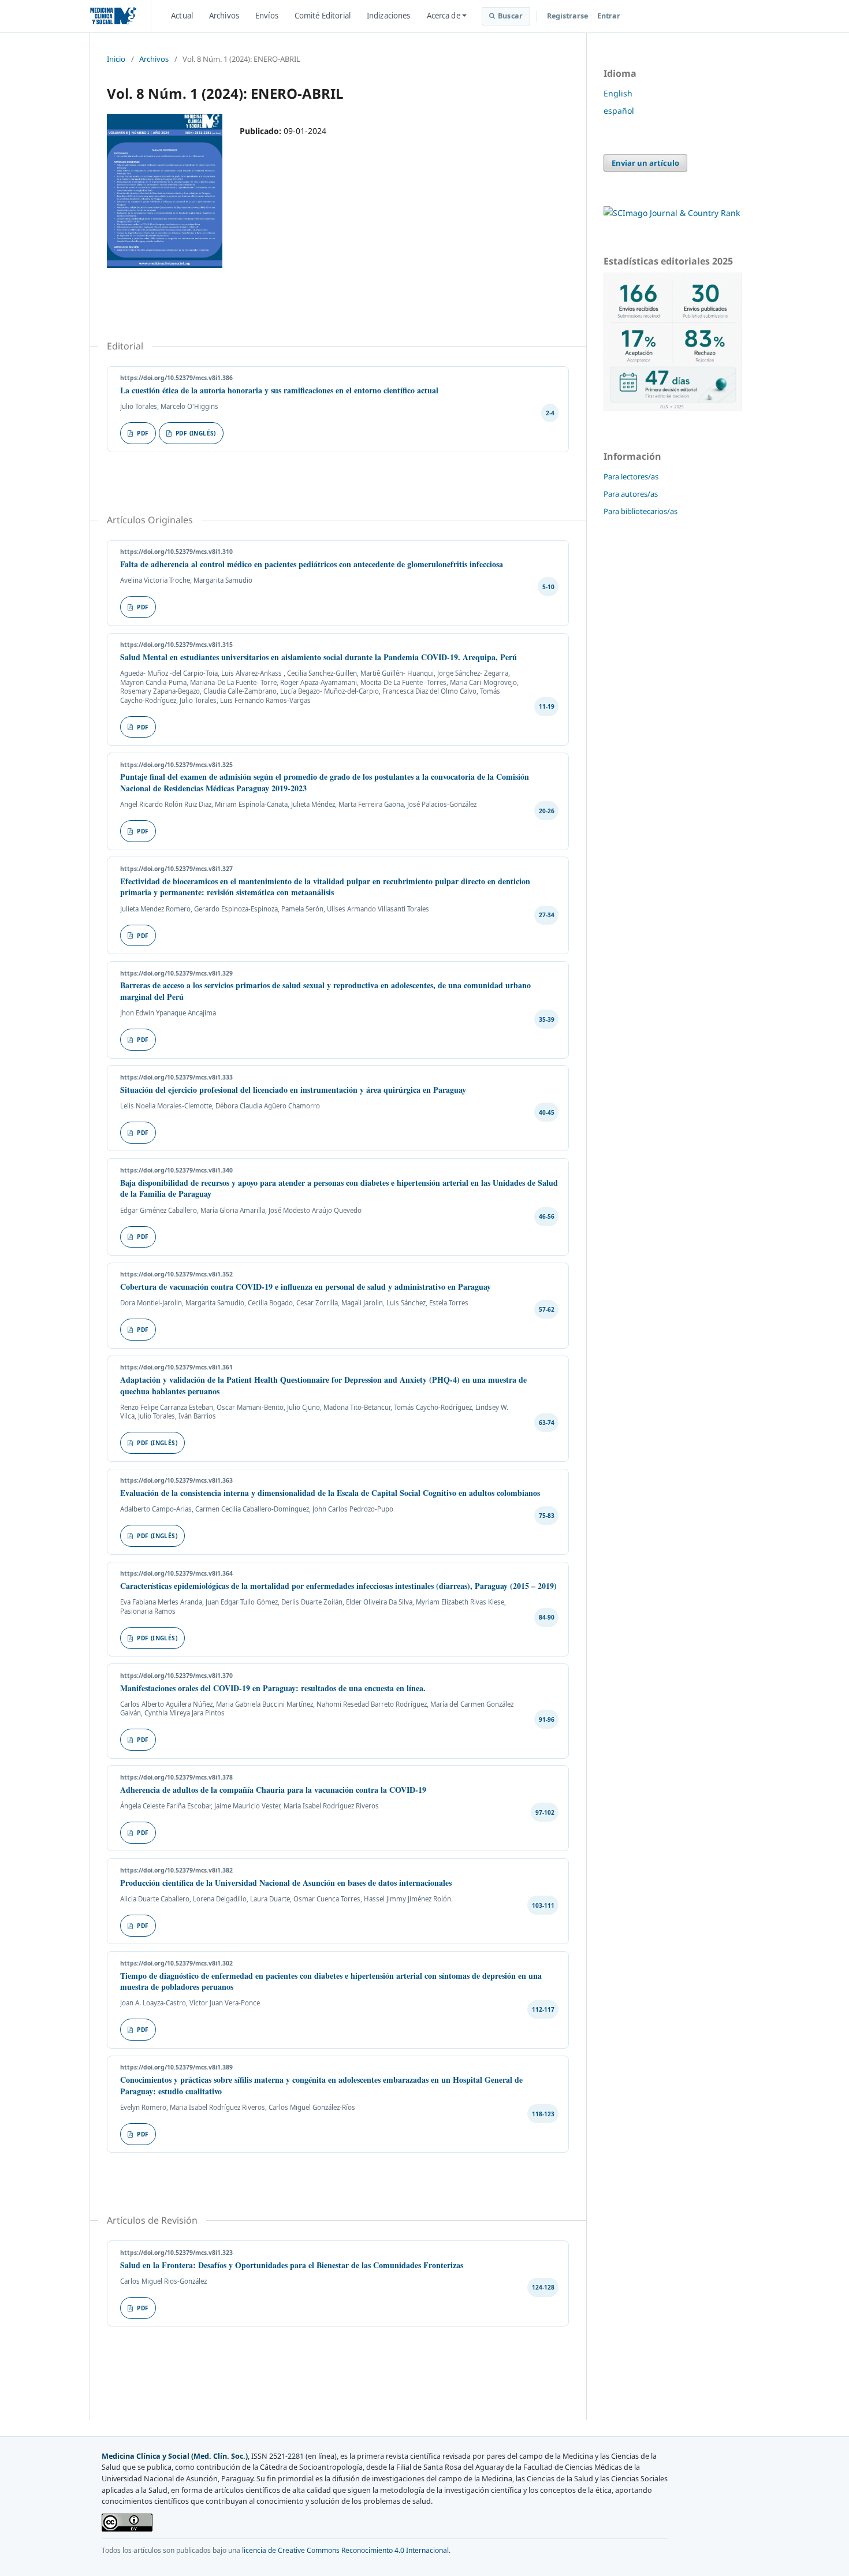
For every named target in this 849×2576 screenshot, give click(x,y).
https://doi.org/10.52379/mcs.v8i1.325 (176, 765)
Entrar (609, 16)
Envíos (267, 16)
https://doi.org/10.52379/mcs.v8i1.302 (176, 1963)
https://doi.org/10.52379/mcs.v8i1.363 (176, 1480)
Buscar (510, 16)
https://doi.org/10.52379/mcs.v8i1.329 (176, 973)
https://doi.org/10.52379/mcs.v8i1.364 (176, 1573)
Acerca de (444, 16)
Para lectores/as (631, 477)
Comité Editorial (323, 16)
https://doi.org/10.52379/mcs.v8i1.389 (176, 2067)
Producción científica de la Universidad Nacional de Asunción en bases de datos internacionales (286, 1883)
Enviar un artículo (645, 163)
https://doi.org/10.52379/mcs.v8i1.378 (176, 1777)
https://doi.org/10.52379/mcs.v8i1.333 (176, 1077)
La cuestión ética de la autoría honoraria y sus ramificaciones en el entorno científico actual (279, 390)
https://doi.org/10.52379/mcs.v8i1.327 (176, 869)
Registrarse (567, 16)
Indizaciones (389, 16)
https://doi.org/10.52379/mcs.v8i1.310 (176, 552)
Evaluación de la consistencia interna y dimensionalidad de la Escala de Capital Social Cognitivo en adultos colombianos (330, 1493)
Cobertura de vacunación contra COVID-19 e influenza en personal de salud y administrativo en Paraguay (306, 1287)
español (619, 111)
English (618, 93)
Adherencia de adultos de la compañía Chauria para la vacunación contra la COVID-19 (273, 1790)
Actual (182, 16)
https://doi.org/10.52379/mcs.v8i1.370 (176, 1676)
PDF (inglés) (196, 433)
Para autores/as (631, 494)
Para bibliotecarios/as (641, 511)
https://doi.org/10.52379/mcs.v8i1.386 (176, 378)
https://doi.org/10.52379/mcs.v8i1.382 (176, 1870)
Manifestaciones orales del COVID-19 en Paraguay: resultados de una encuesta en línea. (273, 1688)
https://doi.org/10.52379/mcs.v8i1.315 (176, 645)
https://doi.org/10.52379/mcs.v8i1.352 (176, 1274)
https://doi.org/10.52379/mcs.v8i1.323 (176, 2253)
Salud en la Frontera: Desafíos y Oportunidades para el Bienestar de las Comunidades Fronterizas (292, 2265)
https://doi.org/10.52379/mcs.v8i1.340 (176, 1170)
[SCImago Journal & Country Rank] (672, 213)
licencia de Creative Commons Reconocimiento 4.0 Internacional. (346, 2550)
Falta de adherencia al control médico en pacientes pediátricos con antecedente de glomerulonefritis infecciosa (312, 564)
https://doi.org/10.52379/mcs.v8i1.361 (176, 1367)
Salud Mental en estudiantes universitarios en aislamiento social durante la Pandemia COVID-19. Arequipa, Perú (319, 657)
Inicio (116, 59)
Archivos (224, 16)
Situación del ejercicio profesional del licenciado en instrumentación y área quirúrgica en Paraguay (293, 1090)
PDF (143, 433)
